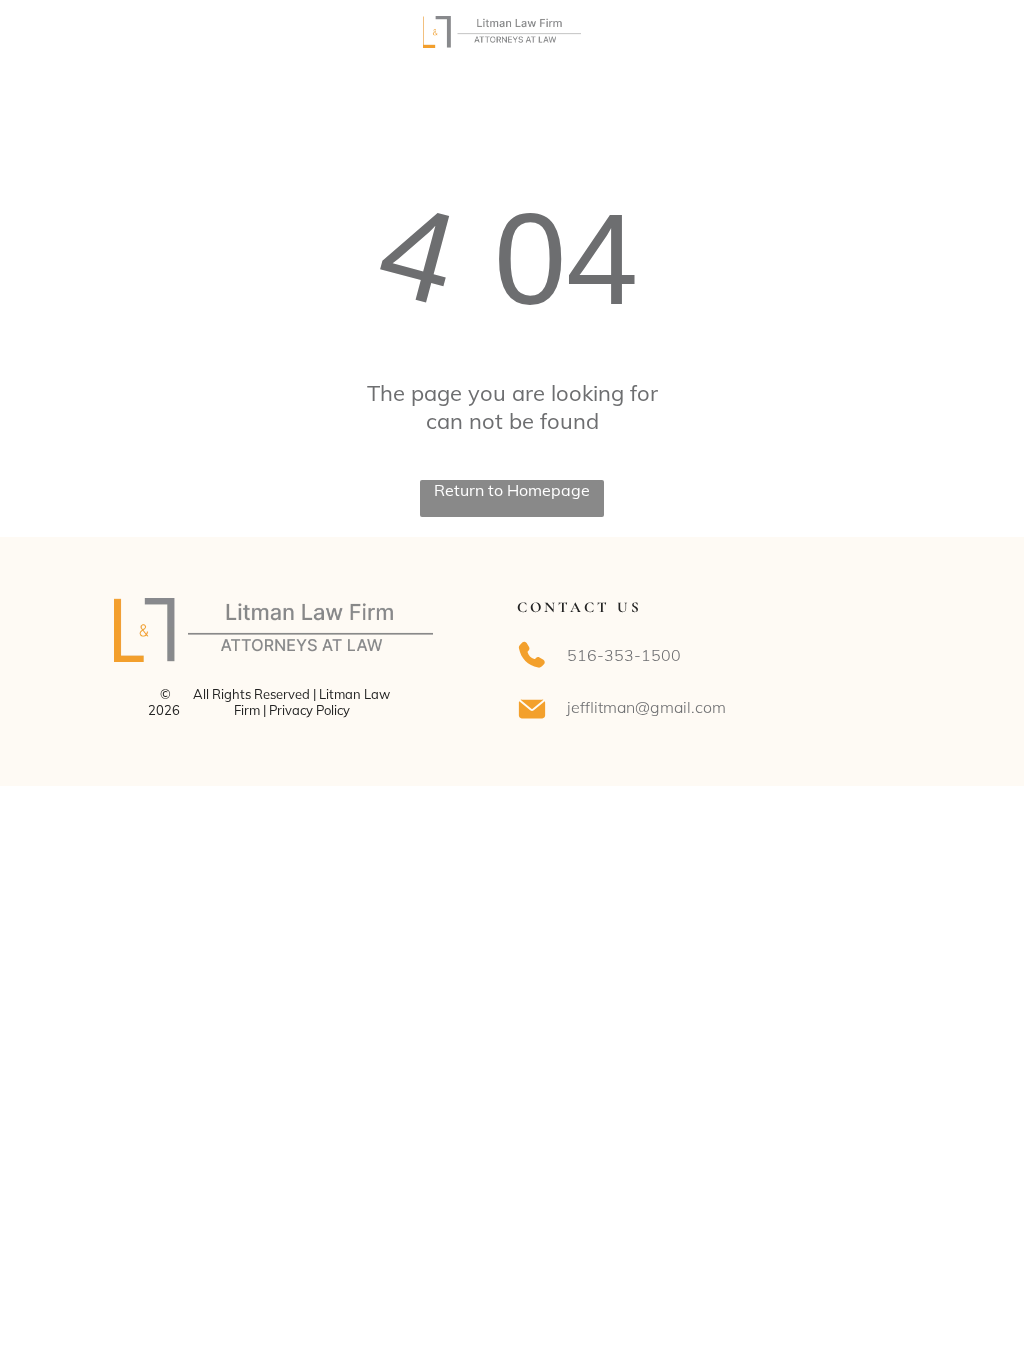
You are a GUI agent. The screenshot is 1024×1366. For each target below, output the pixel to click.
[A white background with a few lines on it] (73, 42)
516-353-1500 (624, 655)
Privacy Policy (309, 710)
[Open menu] (951, 32)
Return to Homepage (512, 490)
